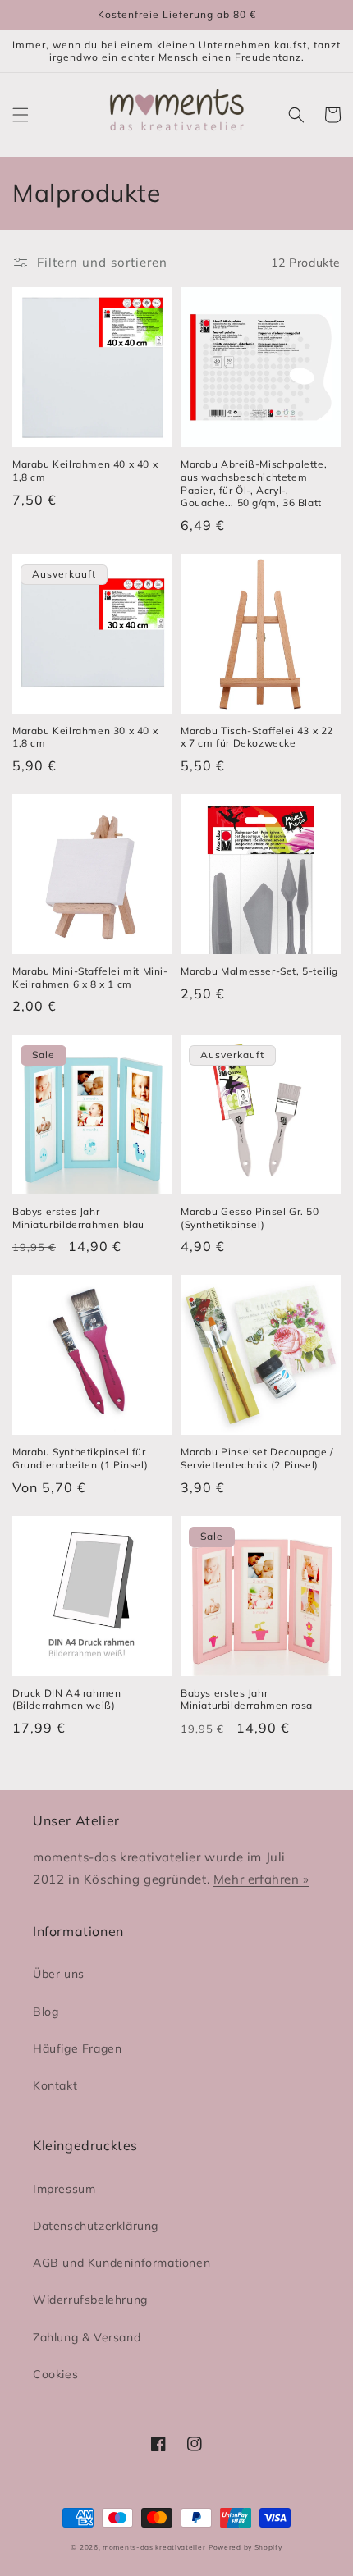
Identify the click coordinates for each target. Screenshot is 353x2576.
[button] (21, 115)
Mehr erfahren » (261, 1879)
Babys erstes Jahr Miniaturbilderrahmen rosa (247, 1699)
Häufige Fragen (77, 2048)
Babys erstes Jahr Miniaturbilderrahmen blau (78, 1218)
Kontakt (55, 2085)
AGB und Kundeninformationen (121, 2263)
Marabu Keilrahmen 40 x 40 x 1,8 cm (85, 470)
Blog (46, 2012)
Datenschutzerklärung (96, 2226)
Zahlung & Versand (87, 2337)
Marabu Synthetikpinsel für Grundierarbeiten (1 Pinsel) (80, 1458)
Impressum (64, 2189)
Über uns (59, 1974)
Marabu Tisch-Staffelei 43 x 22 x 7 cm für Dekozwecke (257, 737)
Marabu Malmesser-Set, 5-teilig (259, 971)
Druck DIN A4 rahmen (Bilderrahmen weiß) (66, 1699)
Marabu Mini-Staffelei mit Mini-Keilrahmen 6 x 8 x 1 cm (90, 977)
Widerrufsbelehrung (90, 2300)
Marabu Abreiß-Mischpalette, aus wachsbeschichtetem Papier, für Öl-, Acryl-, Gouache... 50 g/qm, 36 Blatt (254, 483)
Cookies (55, 2374)
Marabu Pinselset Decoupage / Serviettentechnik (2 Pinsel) (257, 1458)
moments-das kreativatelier (154, 2547)
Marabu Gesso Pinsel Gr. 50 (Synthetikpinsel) (250, 1218)
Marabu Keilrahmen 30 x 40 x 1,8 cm (85, 737)
